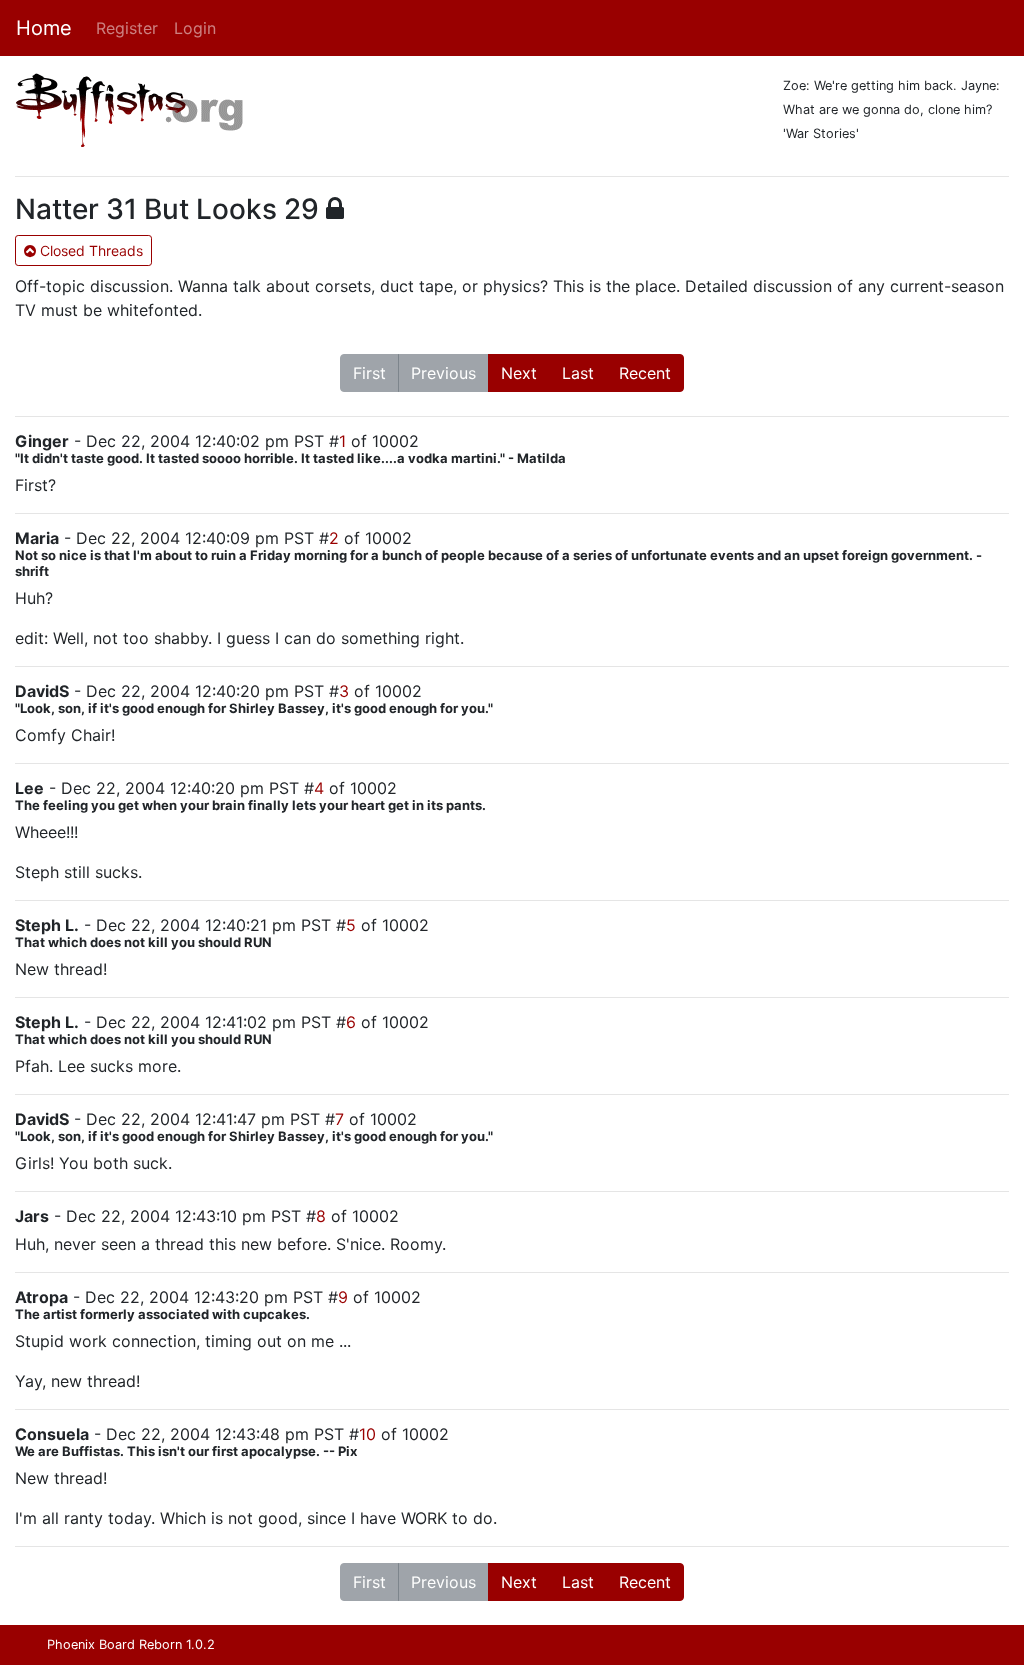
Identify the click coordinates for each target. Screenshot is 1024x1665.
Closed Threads (89, 250)
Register (127, 28)
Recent (645, 373)
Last (578, 373)
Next (519, 373)
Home (44, 28)
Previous (443, 373)
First (369, 373)
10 (367, 1434)
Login (195, 28)
